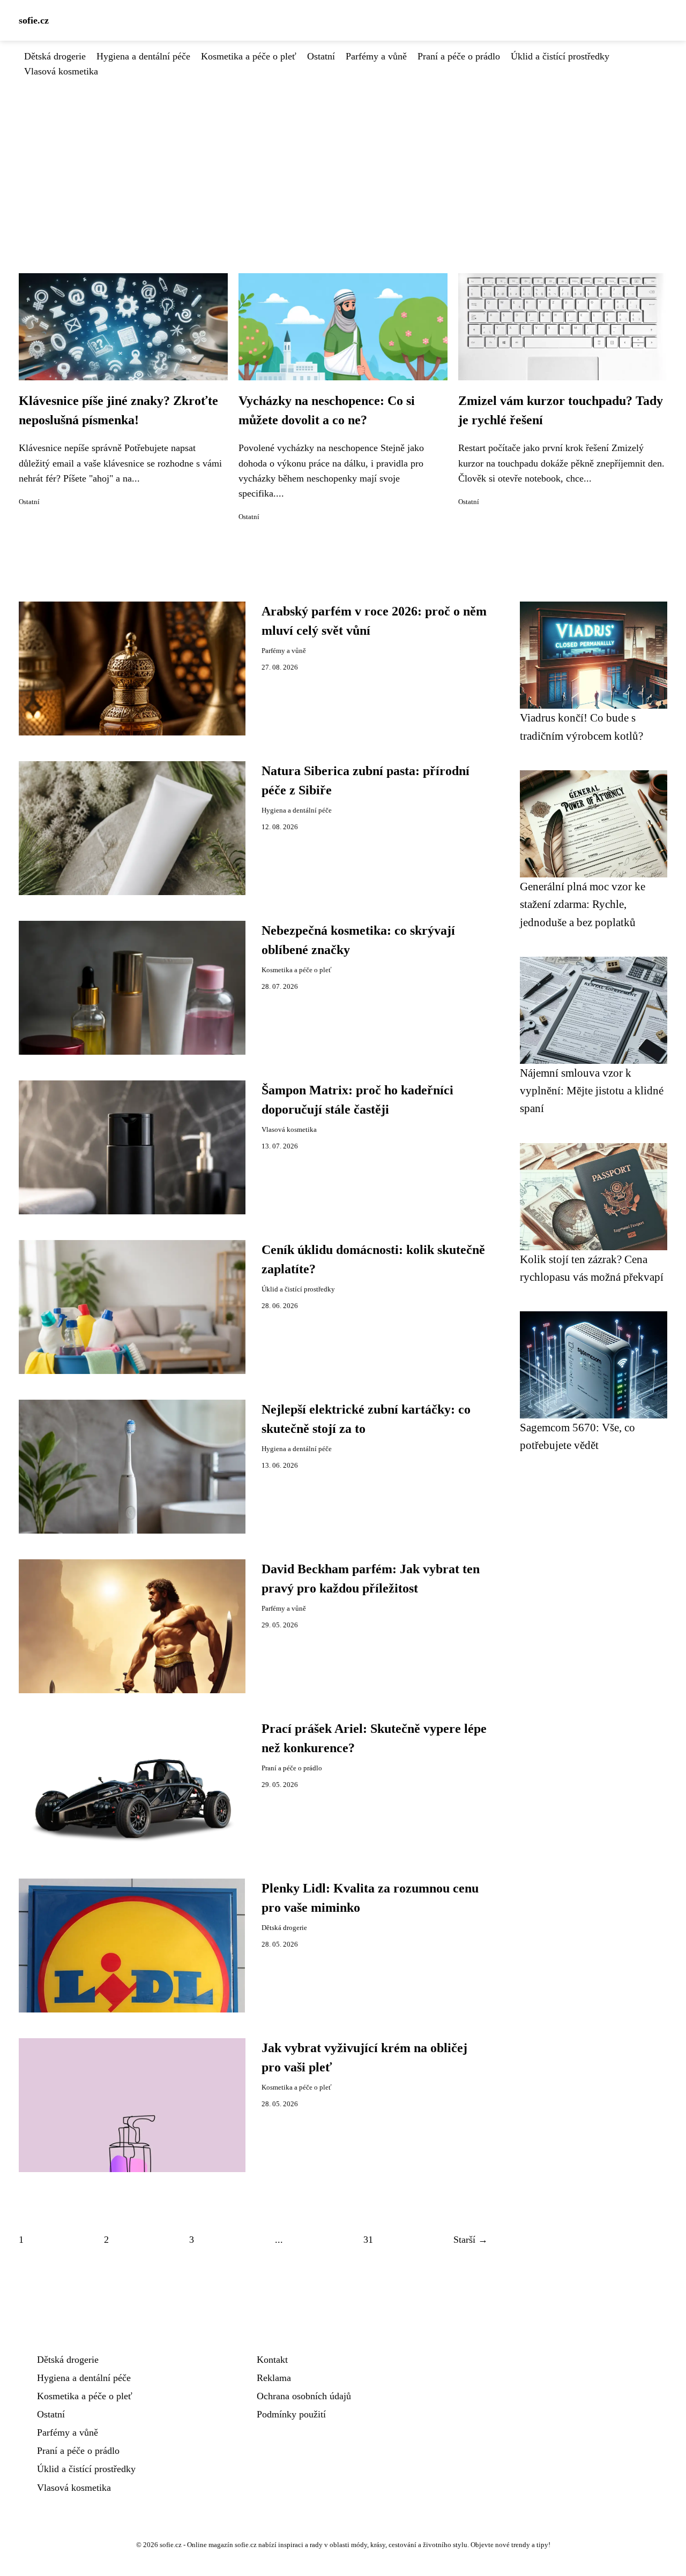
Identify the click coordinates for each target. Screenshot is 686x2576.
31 (368, 2240)
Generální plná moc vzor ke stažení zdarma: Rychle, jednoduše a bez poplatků (583, 904)
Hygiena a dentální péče (143, 56)
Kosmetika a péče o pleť (249, 56)
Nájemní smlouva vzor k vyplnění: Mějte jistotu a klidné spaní (592, 1091)
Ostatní (321, 56)
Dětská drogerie (55, 56)
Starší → (471, 2240)
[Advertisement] (343, 159)
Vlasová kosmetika (61, 71)
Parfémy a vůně (376, 56)
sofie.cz (34, 20)
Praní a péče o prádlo (459, 56)
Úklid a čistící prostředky (560, 56)
